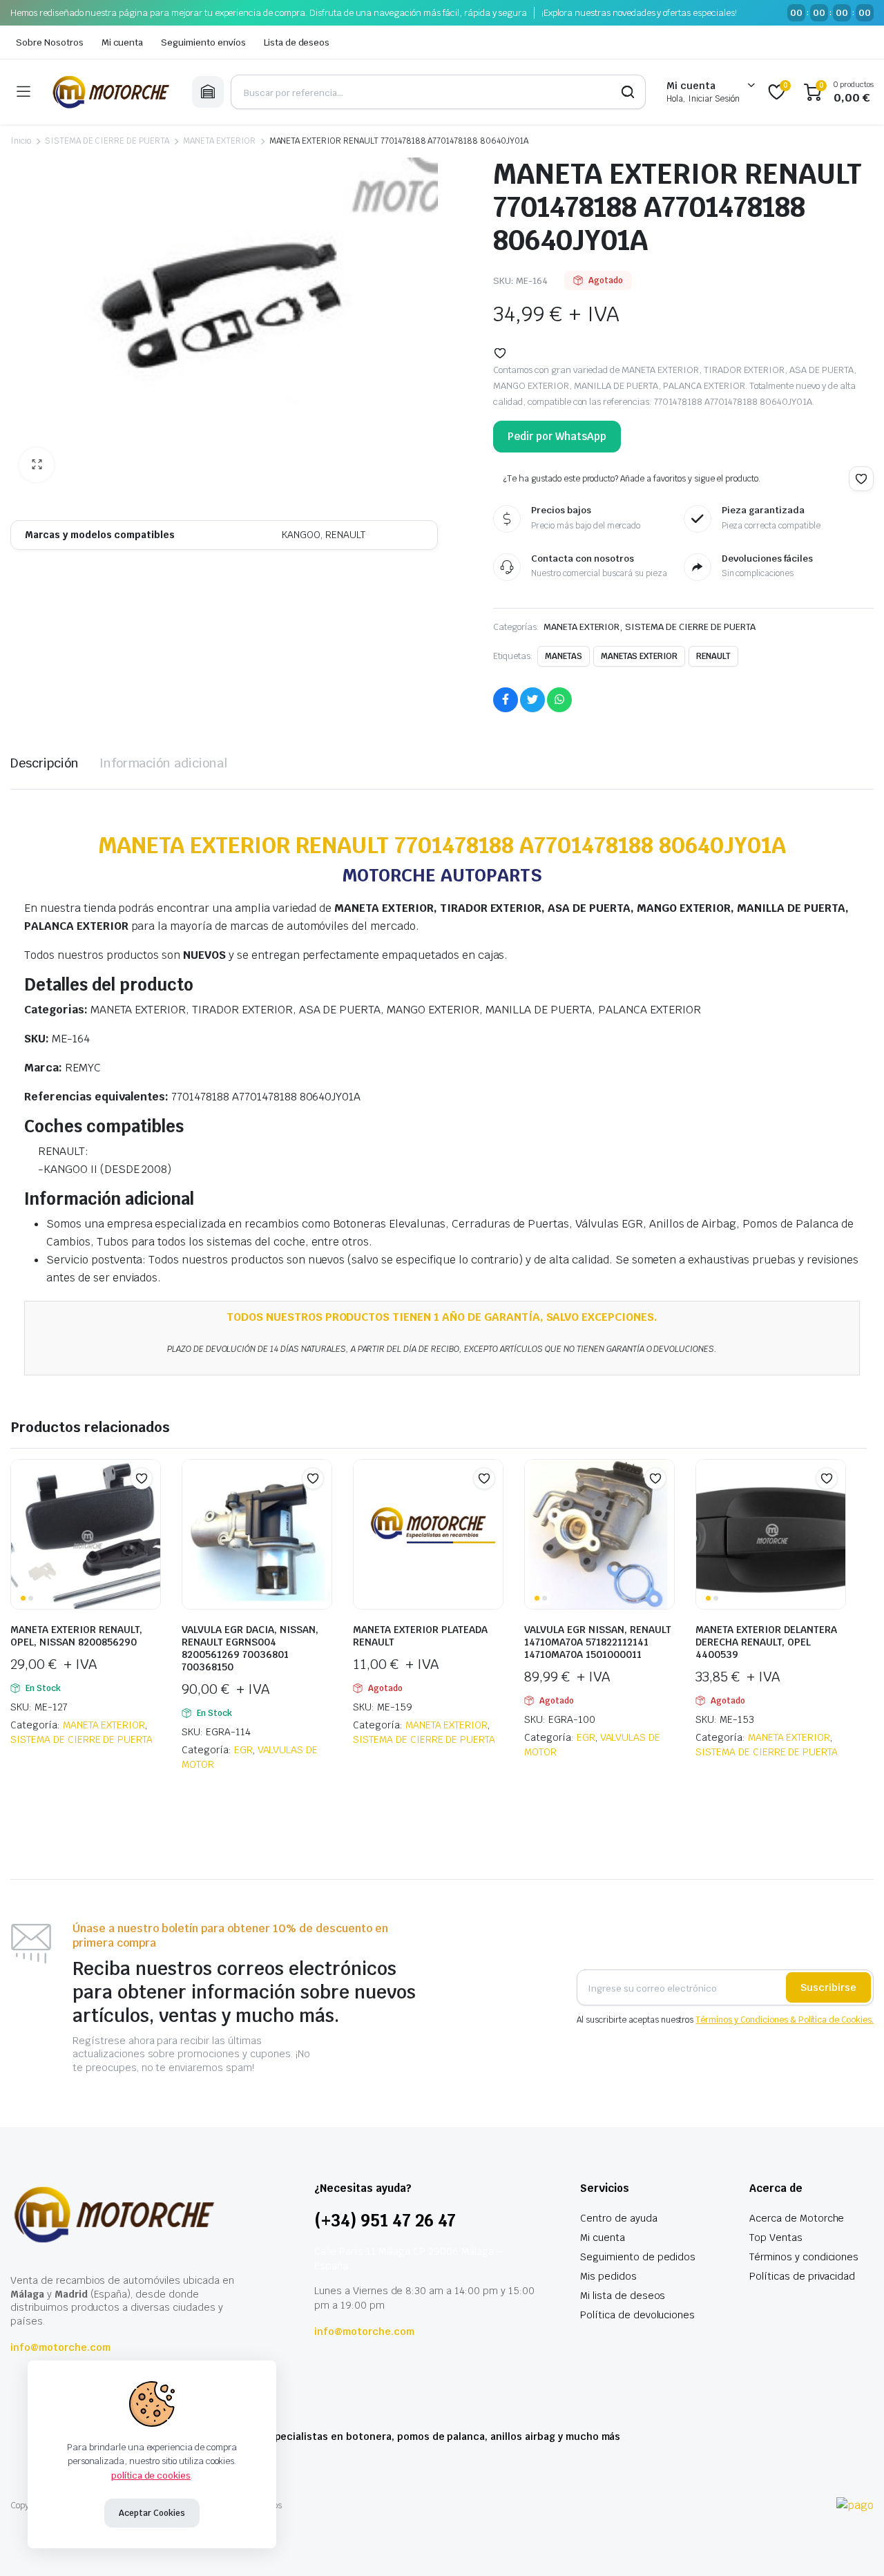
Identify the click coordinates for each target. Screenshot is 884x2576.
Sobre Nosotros (50, 42)
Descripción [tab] (45, 763)
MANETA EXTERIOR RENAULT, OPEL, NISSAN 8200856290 (76, 1636)
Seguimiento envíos (203, 42)
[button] (37, 465)
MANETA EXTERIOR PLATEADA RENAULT (420, 1636)
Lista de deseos (297, 42)
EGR (243, 1750)
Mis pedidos (608, 2276)
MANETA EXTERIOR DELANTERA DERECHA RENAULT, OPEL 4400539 (766, 1642)
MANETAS (564, 656)
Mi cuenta (123, 42)
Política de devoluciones (637, 2315)
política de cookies (151, 2475)
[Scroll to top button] (853, 2545)
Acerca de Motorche (797, 2218)
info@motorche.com (60, 2347)
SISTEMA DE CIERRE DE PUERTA (107, 141)
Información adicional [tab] (163, 763)
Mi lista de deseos (623, 2296)
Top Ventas (776, 2238)
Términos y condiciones (804, 2257)
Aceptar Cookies (152, 2513)
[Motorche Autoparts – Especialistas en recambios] (111, 92)
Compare (148, 1505)
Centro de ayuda (619, 2218)
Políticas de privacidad (802, 2276)
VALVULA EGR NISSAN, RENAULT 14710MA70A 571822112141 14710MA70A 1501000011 (598, 1642)
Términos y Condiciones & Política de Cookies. (785, 2020)
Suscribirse (828, 1987)
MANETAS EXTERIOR (640, 656)
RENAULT (713, 656)
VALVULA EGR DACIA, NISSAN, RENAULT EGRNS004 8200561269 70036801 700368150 (250, 1648)
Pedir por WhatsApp (557, 436)
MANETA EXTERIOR (219, 141)
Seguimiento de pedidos (638, 2257)
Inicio (21, 141)
